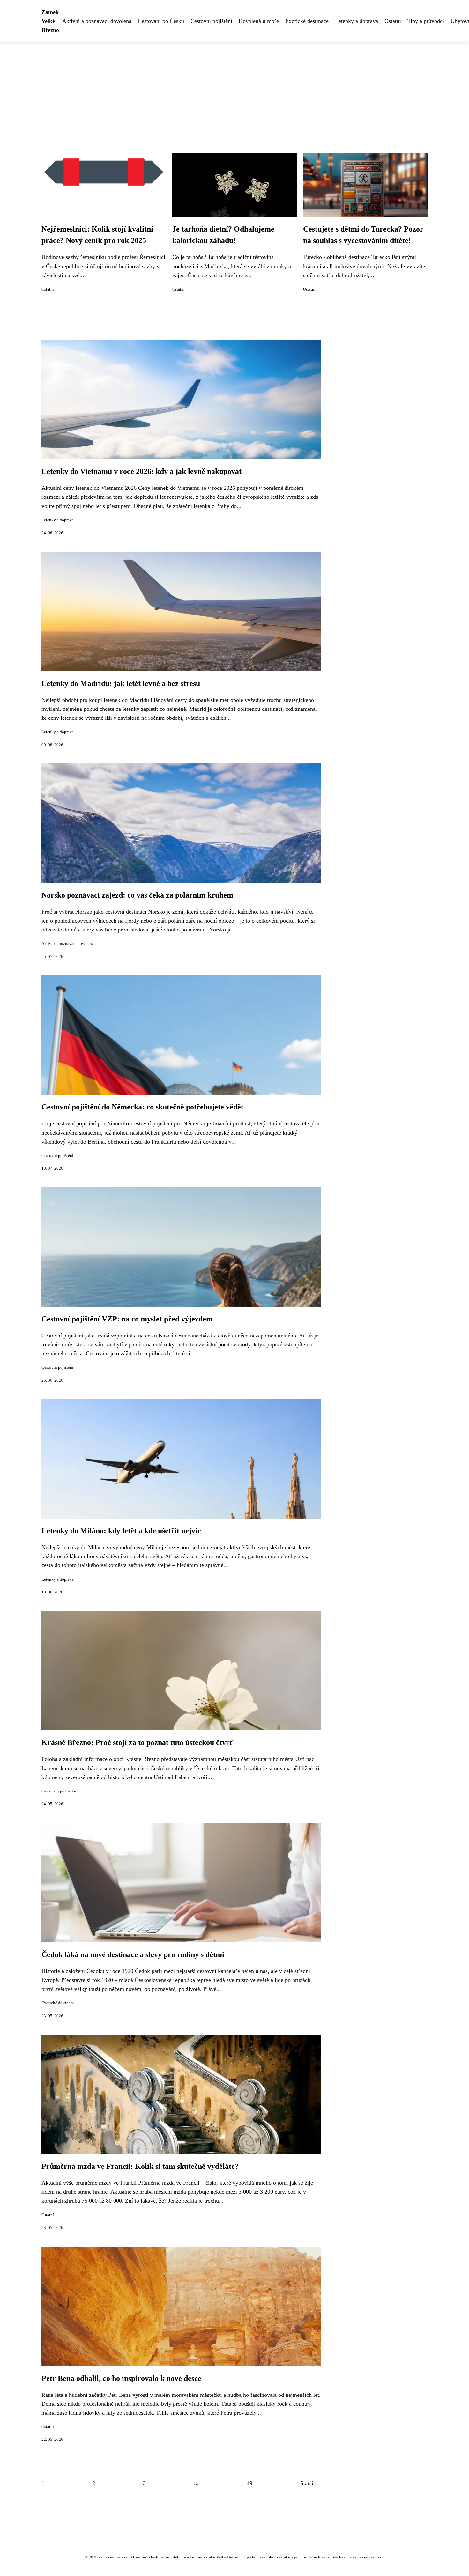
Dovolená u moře (259, 21)
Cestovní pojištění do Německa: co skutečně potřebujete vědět (142, 1107)
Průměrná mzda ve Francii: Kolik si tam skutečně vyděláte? (140, 2166)
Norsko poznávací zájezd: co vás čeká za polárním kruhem (137, 895)
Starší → (310, 2483)
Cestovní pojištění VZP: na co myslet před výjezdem (127, 1319)
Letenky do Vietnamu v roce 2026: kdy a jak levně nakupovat (141, 471)
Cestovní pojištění (211, 21)
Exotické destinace (307, 21)
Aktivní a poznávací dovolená (97, 21)
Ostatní (393, 21)
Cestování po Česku (161, 21)
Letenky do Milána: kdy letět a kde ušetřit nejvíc (121, 1531)
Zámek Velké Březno (50, 21)
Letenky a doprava (357, 21)
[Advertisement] (234, 90)
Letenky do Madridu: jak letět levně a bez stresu (121, 683)
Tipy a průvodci (426, 21)
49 (249, 2483)
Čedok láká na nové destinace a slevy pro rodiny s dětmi (133, 1954)
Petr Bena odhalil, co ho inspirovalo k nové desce (121, 2378)
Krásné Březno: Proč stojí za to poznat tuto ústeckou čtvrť (138, 1742)
